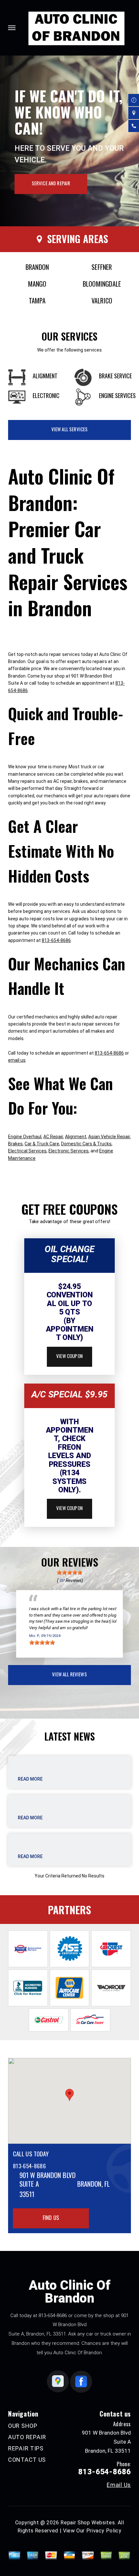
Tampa (37, 301)
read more (30, 1779)
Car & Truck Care (42, 1144)
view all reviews (69, 1674)
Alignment (76, 1137)
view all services (70, 429)
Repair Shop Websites (88, 2523)
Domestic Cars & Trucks (86, 1144)
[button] (69, 2095)
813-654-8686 (56, 940)
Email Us (119, 2485)
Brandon (37, 267)
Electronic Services (69, 1151)
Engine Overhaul (25, 1137)
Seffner (102, 267)
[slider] (69, 1572)
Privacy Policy (104, 2531)
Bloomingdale (102, 284)
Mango (37, 284)
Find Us (51, 2218)
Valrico (102, 301)
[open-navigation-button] (12, 28)
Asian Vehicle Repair (109, 1137)
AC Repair (53, 1137)
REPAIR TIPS (26, 2448)
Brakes (15, 1144)
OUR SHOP (23, 2426)
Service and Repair (51, 183)
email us (17, 1060)
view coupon (69, 1356)
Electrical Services (27, 1151)
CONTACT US (27, 2460)
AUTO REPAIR (27, 2437)
